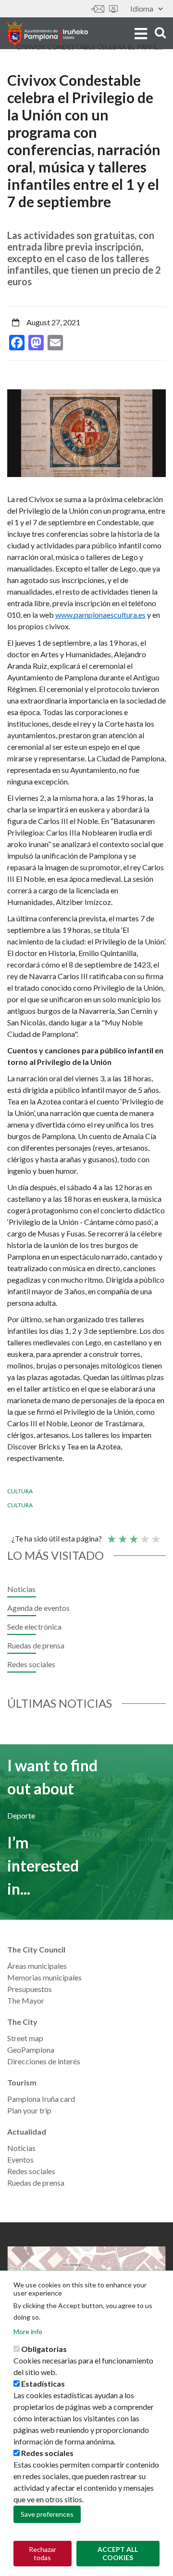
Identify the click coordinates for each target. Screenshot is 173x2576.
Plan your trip (29, 2110)
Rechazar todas (43, 2553)
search (159, 33)
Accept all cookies (118, 2553)
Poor (111, 1535)
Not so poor (122, 1535)
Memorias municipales (44, 1977)
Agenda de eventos (38, 1608)
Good (144, 1535)
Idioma (142, 8)
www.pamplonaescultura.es (100, 615)
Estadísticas (43, 2383)
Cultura (20, 1491)
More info (28, 2331)
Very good (155, 1535)
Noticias (21, 1589)
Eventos (20, 2159)
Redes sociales (31, 1664)
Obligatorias (44, 2349)
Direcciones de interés (44, 2061)
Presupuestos (30, 1989)
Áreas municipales (37, 1966)
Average (133, 1535)
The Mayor (26, 2000)
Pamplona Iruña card (41, 2099)
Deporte (21, 1815)
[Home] (48, 33)
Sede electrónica (113, 9)
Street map (25, 2038)
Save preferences (47, 2514)
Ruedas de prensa (36, 1645)
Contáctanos (98, 9)
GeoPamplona (31, 2050)
